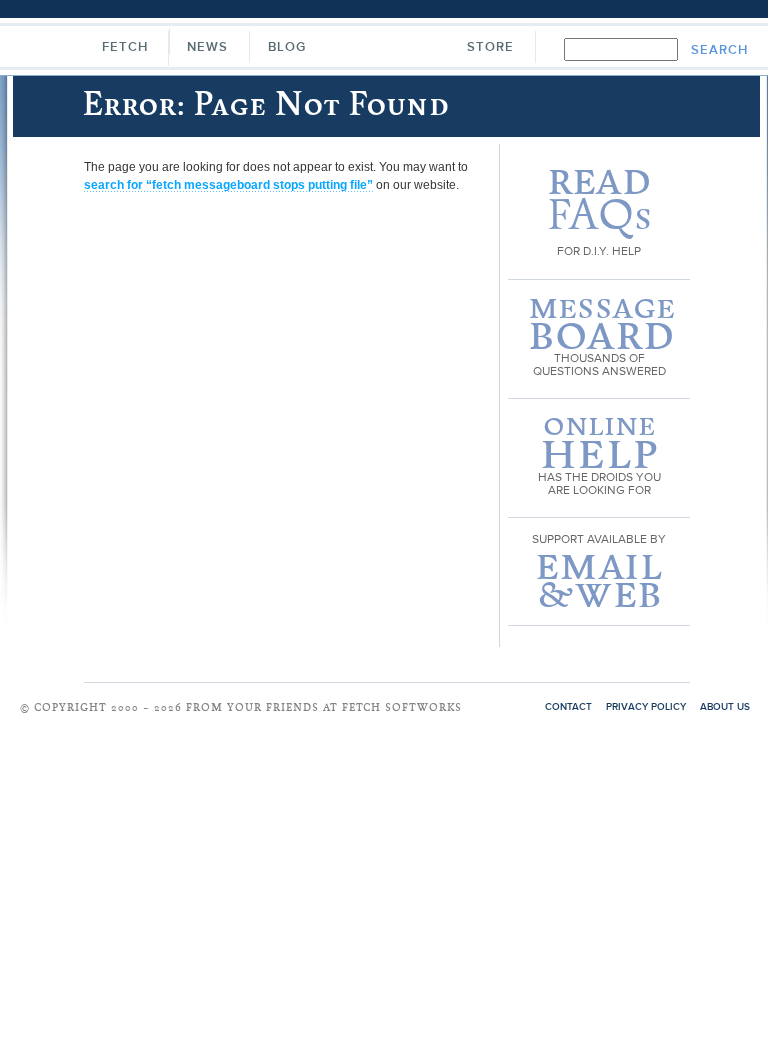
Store (490, 47)
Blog (287, 47)
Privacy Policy (646, 707)
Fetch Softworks (385, 49)
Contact (568, 707)
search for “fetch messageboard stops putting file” (228, 185)
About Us (725, 707)
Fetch (125, 47)
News (207, 47)
